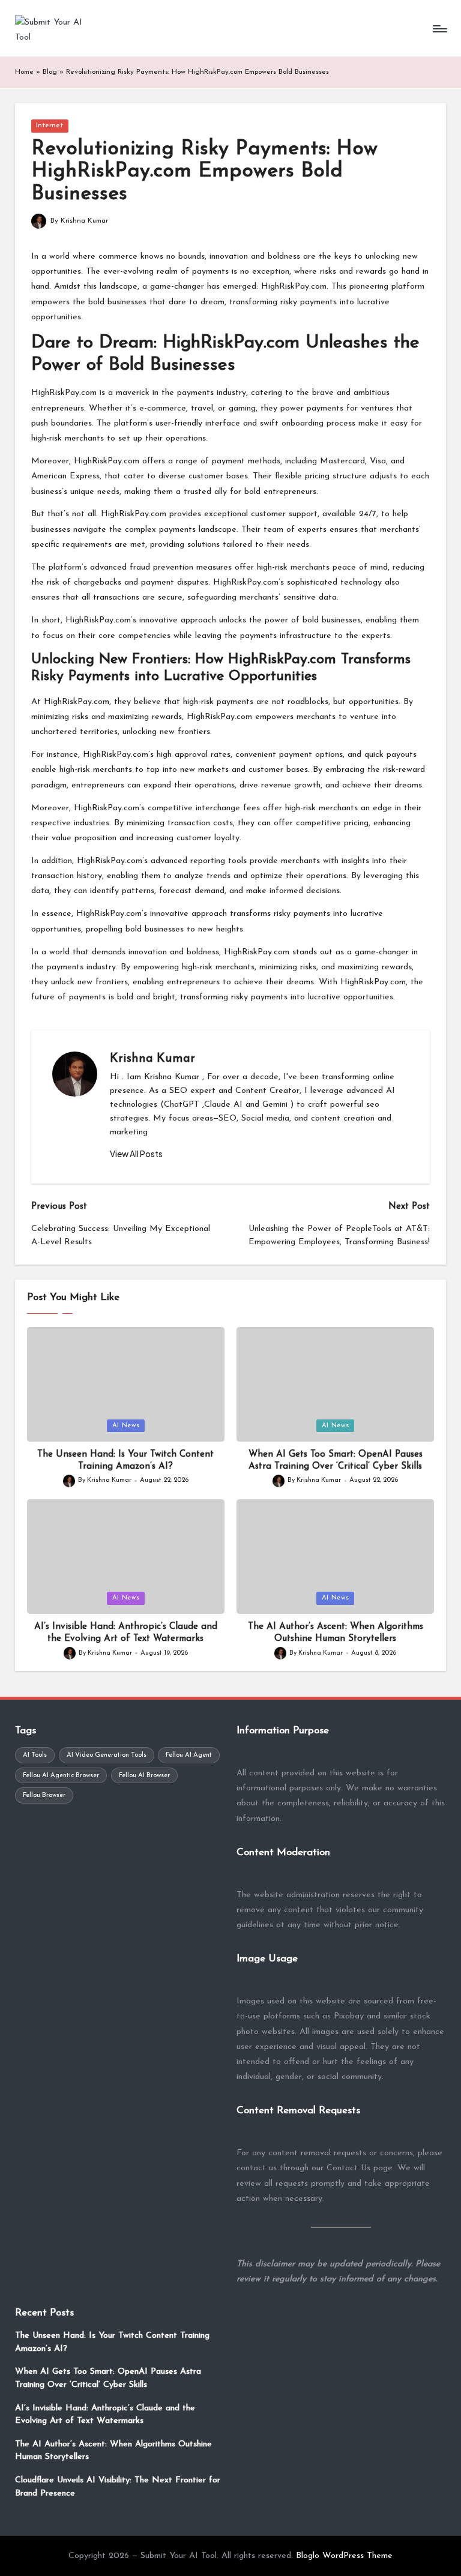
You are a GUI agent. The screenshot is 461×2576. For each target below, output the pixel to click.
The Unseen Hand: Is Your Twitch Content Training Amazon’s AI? (112, 2342)
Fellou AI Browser (144, 1776)
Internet (50, 125)
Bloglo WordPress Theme (344, 2556)
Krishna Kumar (152, 1059)
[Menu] (439, 29)
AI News (126, 1426)
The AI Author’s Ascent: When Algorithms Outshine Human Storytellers (113, 2451)
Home (24, 72)
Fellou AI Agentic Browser (61, 1776)
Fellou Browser (44, 1795)
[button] (136, 1154)
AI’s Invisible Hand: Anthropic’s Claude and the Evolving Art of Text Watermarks (105, 2415)
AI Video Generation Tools (107, 1755)
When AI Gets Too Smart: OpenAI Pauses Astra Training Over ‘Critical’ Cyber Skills (108, 2378)
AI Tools (35, 1755)
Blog (50, 72)
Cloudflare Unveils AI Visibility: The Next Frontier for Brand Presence (118, 2487)
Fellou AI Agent (189, 1755)
